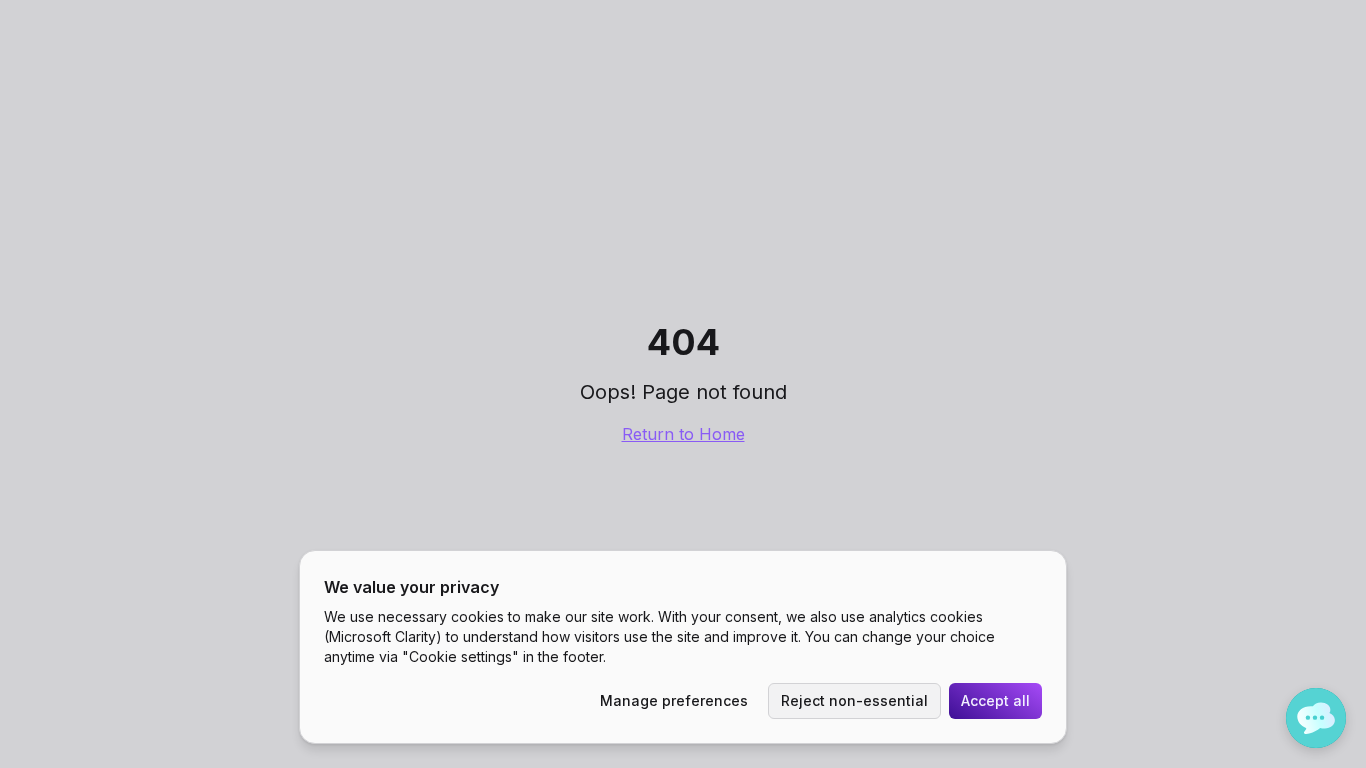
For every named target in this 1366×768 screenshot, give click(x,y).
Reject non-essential (854, 700)
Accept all (995, 700)
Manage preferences (674, 700)
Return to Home (683, 434)
